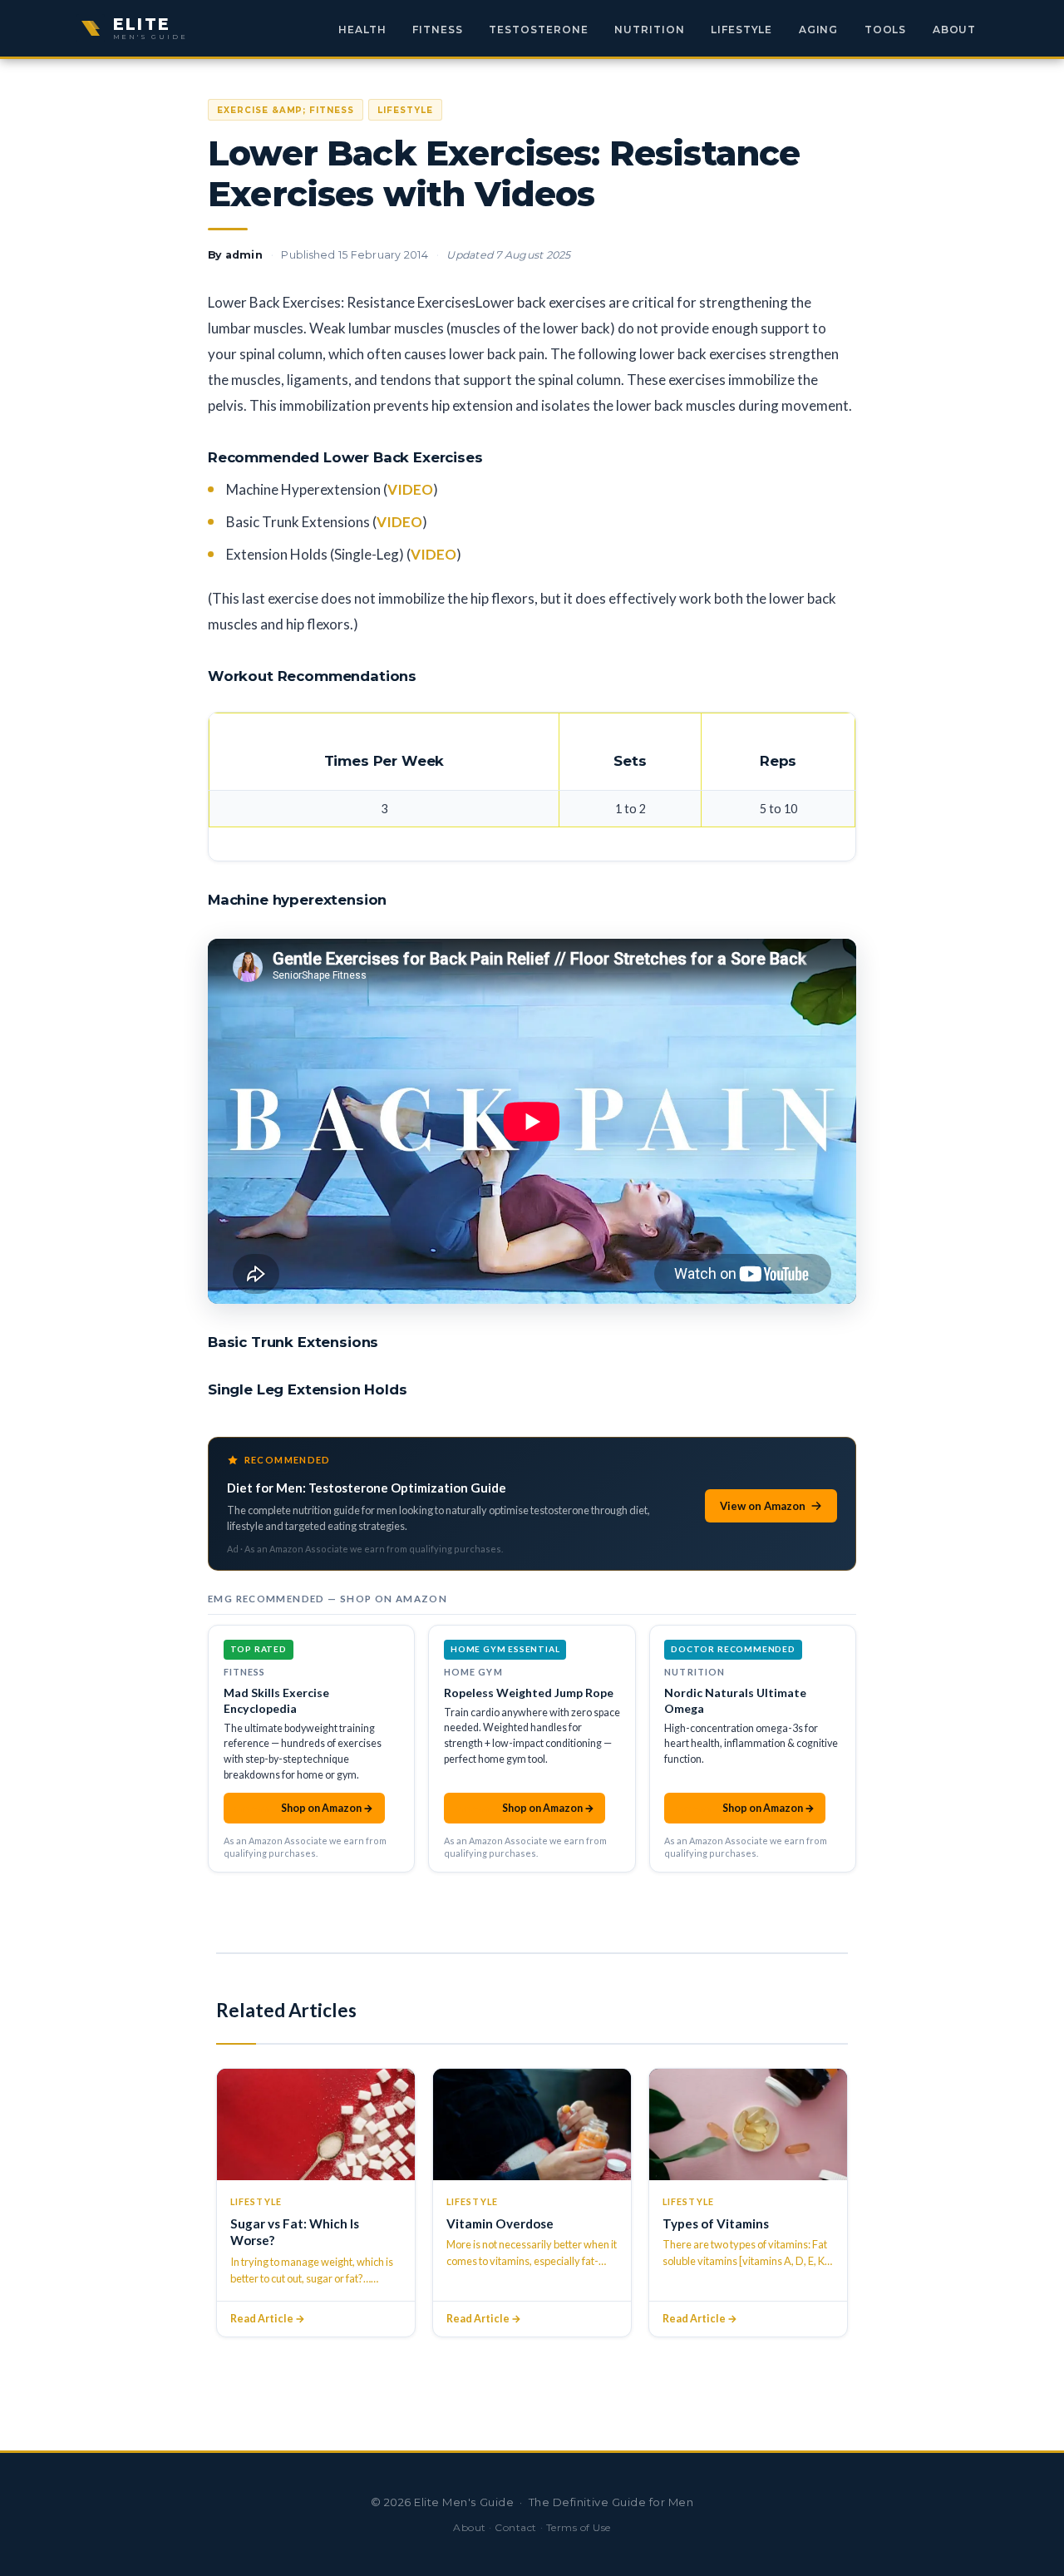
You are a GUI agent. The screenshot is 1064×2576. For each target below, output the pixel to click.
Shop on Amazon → (304, 1808)
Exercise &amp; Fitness (286, 110)
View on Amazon (763, 1506)
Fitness (438, 30)
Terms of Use (579, 2527)
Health (362, 30)
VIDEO (410, 489)
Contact (516, 2527)
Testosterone (539, 30)
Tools (886, 30)
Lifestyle (742, 30)
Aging (819, 30)
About (955, 30)
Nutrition (650, 30)
